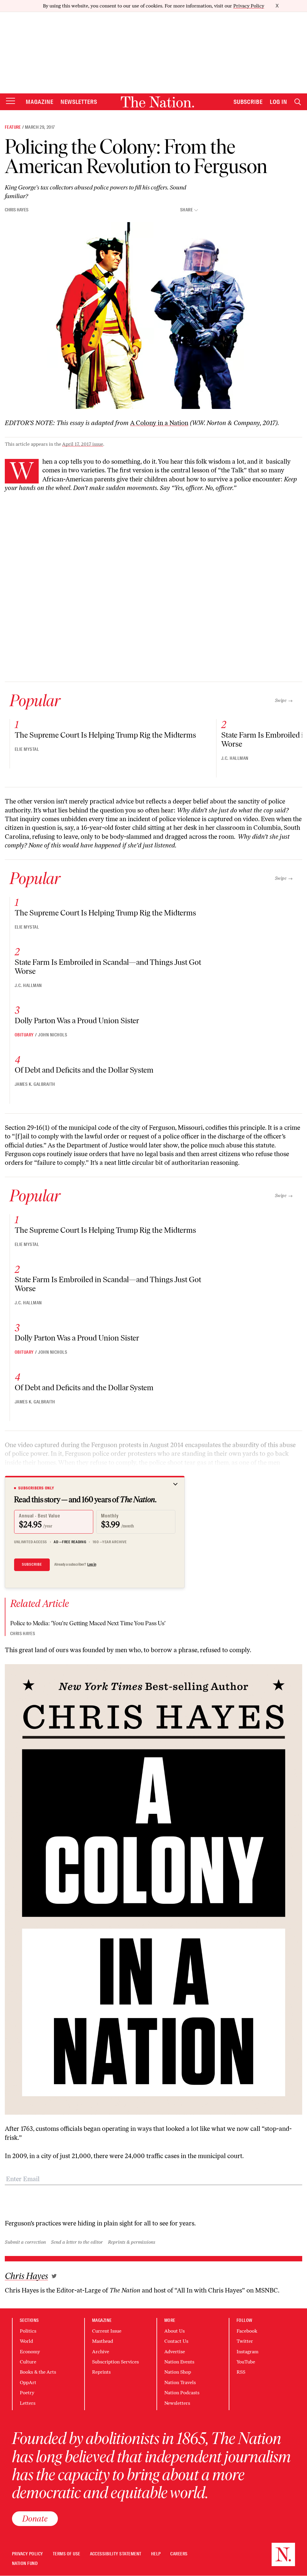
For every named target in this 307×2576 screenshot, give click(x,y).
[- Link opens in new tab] (54, 2276)
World (26, 2341)
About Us (174, 2331)
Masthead (103, 2341)
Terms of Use (67, 2554)
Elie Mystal (27, 749)
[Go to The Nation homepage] (157, 102)
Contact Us (176, 2341)
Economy (30, 2352)
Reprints (101, 2372)
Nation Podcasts (182, 2393)
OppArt (28, 2382)
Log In (279, 102)
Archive (101, 2352)
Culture (28, 2362)
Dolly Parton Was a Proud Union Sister (77, 1021)
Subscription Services (115, 2362)
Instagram (247, 2352)
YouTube (246, 2362)
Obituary (24, 1035)
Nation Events (179, 2362)
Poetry (27, 2393)
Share (186, 210)
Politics (28, 2331)
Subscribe (248, 102)
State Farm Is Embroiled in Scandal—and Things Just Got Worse (108, 967)
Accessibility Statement (116, 2554)
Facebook (247, 2331)
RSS (241, 2372)
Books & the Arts (38, 2372)
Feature (13, 127)
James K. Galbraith (35, 1084)
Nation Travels (180, 2382)
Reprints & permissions (132, 2242)
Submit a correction (25, 2242)
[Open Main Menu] (10, 101)
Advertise (175, 2352)
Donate (35, 2519)
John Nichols (53, 1035)
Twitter (245, 2341)
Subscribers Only (36, 1488)
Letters (28, 2403)
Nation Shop (178, 2372)
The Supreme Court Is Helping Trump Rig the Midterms (105, 735)
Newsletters (79, 102)
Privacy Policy (249, 6)
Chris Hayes (17, 210)
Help (156, 2554)
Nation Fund (25, 2564)
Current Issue (107, 2331)
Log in (92, 1564)
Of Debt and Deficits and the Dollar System (84, 1070)
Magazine (40, 102)
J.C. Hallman (235, 758)
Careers (179, 2554)
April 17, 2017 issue (83, 444)
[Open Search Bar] (298, 102)
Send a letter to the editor (77, 2242)
